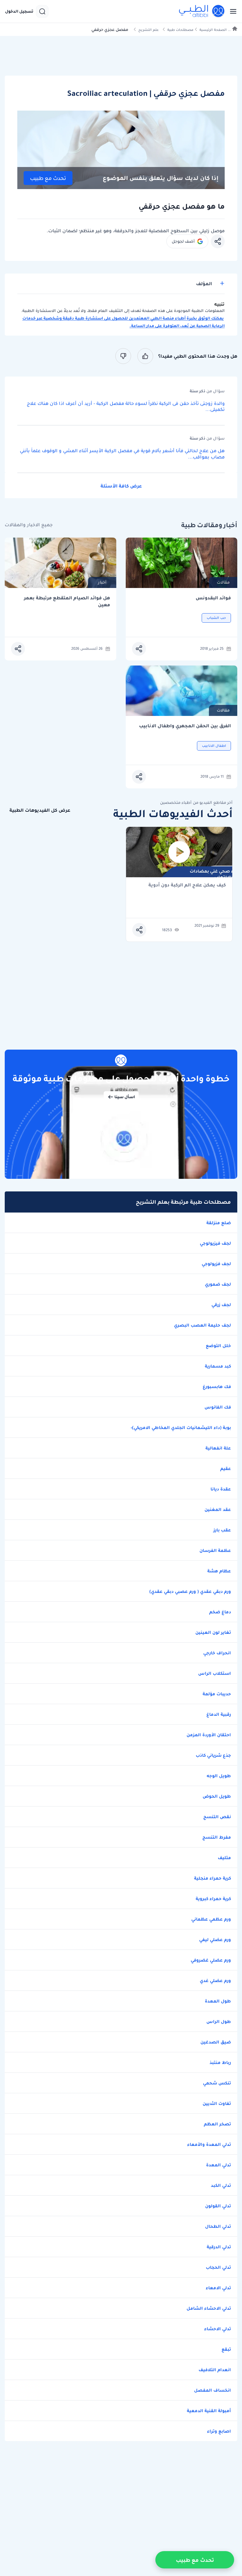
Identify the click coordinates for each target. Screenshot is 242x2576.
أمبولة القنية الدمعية (209, 2411)
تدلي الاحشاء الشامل (209, 2308)
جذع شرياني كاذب (213, 1755)
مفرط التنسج (217, 1837)
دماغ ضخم (220, 1612)
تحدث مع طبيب (48, 178)
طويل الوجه (219, 1776)
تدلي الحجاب (218, 2267)
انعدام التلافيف (215, 2370)
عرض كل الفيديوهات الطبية (40, 810)
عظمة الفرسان (215, 1550)
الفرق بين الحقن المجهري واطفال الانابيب (185, 726)
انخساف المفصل (213, 2390)
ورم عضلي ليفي (215, 1939)
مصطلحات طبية (180, 30)
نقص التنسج (217, 1817)
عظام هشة (219, 1571)
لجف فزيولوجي (216, 1264)
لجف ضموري (218, 1284)
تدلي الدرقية (219, 2247)
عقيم (226, 1468)
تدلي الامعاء (218, 2288)
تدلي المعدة (219, 2165)
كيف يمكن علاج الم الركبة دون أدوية (187, 885)
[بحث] (42, 11)
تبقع (226, 2349)
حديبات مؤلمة (217, 1694)
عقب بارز (222, 1530)
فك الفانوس (218, 1407)
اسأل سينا (125, 1097)
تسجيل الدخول (19, 11)
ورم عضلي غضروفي (211, 1960)
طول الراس (219, 2021)
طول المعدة (218, 2001)
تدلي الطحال (218, 2226)
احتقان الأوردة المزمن (209, 1735)
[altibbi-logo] (202, 11)
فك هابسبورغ (217, 1386)
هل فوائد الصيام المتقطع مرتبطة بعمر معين (67, 601)
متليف (224, 1858)
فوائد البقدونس (213, 598)
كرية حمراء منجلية (213, 1878)
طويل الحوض (217, 1796)
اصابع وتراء (219, 2431)
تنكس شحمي (217, 2083)
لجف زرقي (221, 1305)
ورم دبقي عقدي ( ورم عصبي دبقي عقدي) (190, 1591)
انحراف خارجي (217, 1653)
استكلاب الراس (215, 1673)
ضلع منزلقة (219, 1223)
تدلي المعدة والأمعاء (209, 2144)
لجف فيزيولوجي (215, 1243)
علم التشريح (149, 30)
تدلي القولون (218, 2206)
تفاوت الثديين (217, 2103)
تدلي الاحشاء (218, 2329)
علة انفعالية (218, 1448)
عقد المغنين (218, 1509)
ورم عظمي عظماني (211, 1919)
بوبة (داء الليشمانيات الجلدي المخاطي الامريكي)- (181, 1427)
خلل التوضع (218, 1346)
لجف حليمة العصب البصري (202, 1325)
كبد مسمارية (218, 1366)
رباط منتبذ (220, 2062)
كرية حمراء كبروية (213, 1899)
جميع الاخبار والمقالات (29, 525)
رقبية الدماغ (219, 1714)
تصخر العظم (217, 2124)
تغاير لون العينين (213, 1632)
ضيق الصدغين (216, 2042)
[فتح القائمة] (231, 11)
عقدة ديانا (221, 1489)
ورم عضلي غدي (215, 1980)
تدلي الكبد (221, 2185)
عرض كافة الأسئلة (121, 486)
